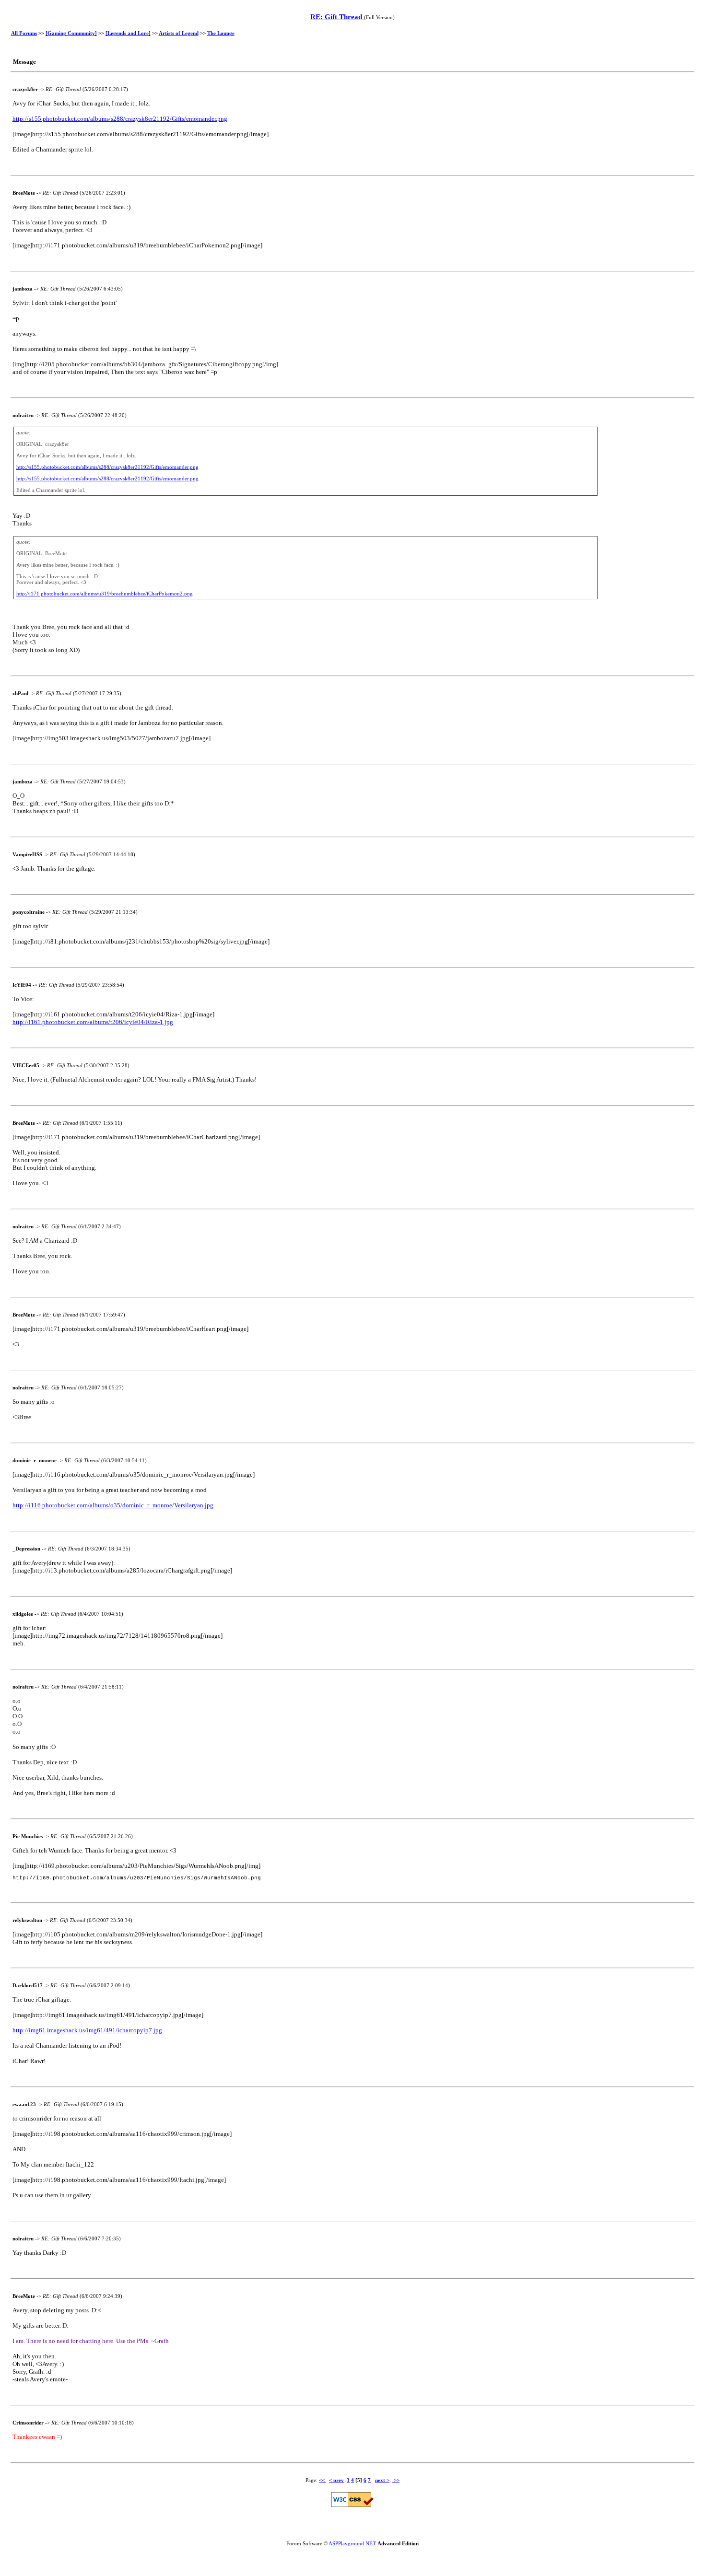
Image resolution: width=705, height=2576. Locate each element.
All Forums (24, 33)
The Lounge (221, 33)
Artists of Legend (179, 33)
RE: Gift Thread (337, 17)
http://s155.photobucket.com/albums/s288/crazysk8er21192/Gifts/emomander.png (120, 119)
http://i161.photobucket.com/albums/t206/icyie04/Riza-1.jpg (93, 1022)
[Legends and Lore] (128, 33)
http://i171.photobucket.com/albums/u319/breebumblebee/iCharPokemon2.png (105, 594)
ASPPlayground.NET (352, 2543)
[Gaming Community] (71, 33)
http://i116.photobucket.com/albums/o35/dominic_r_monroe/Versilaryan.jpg (113, 1505)
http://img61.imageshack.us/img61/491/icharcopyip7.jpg (87, 2030)
